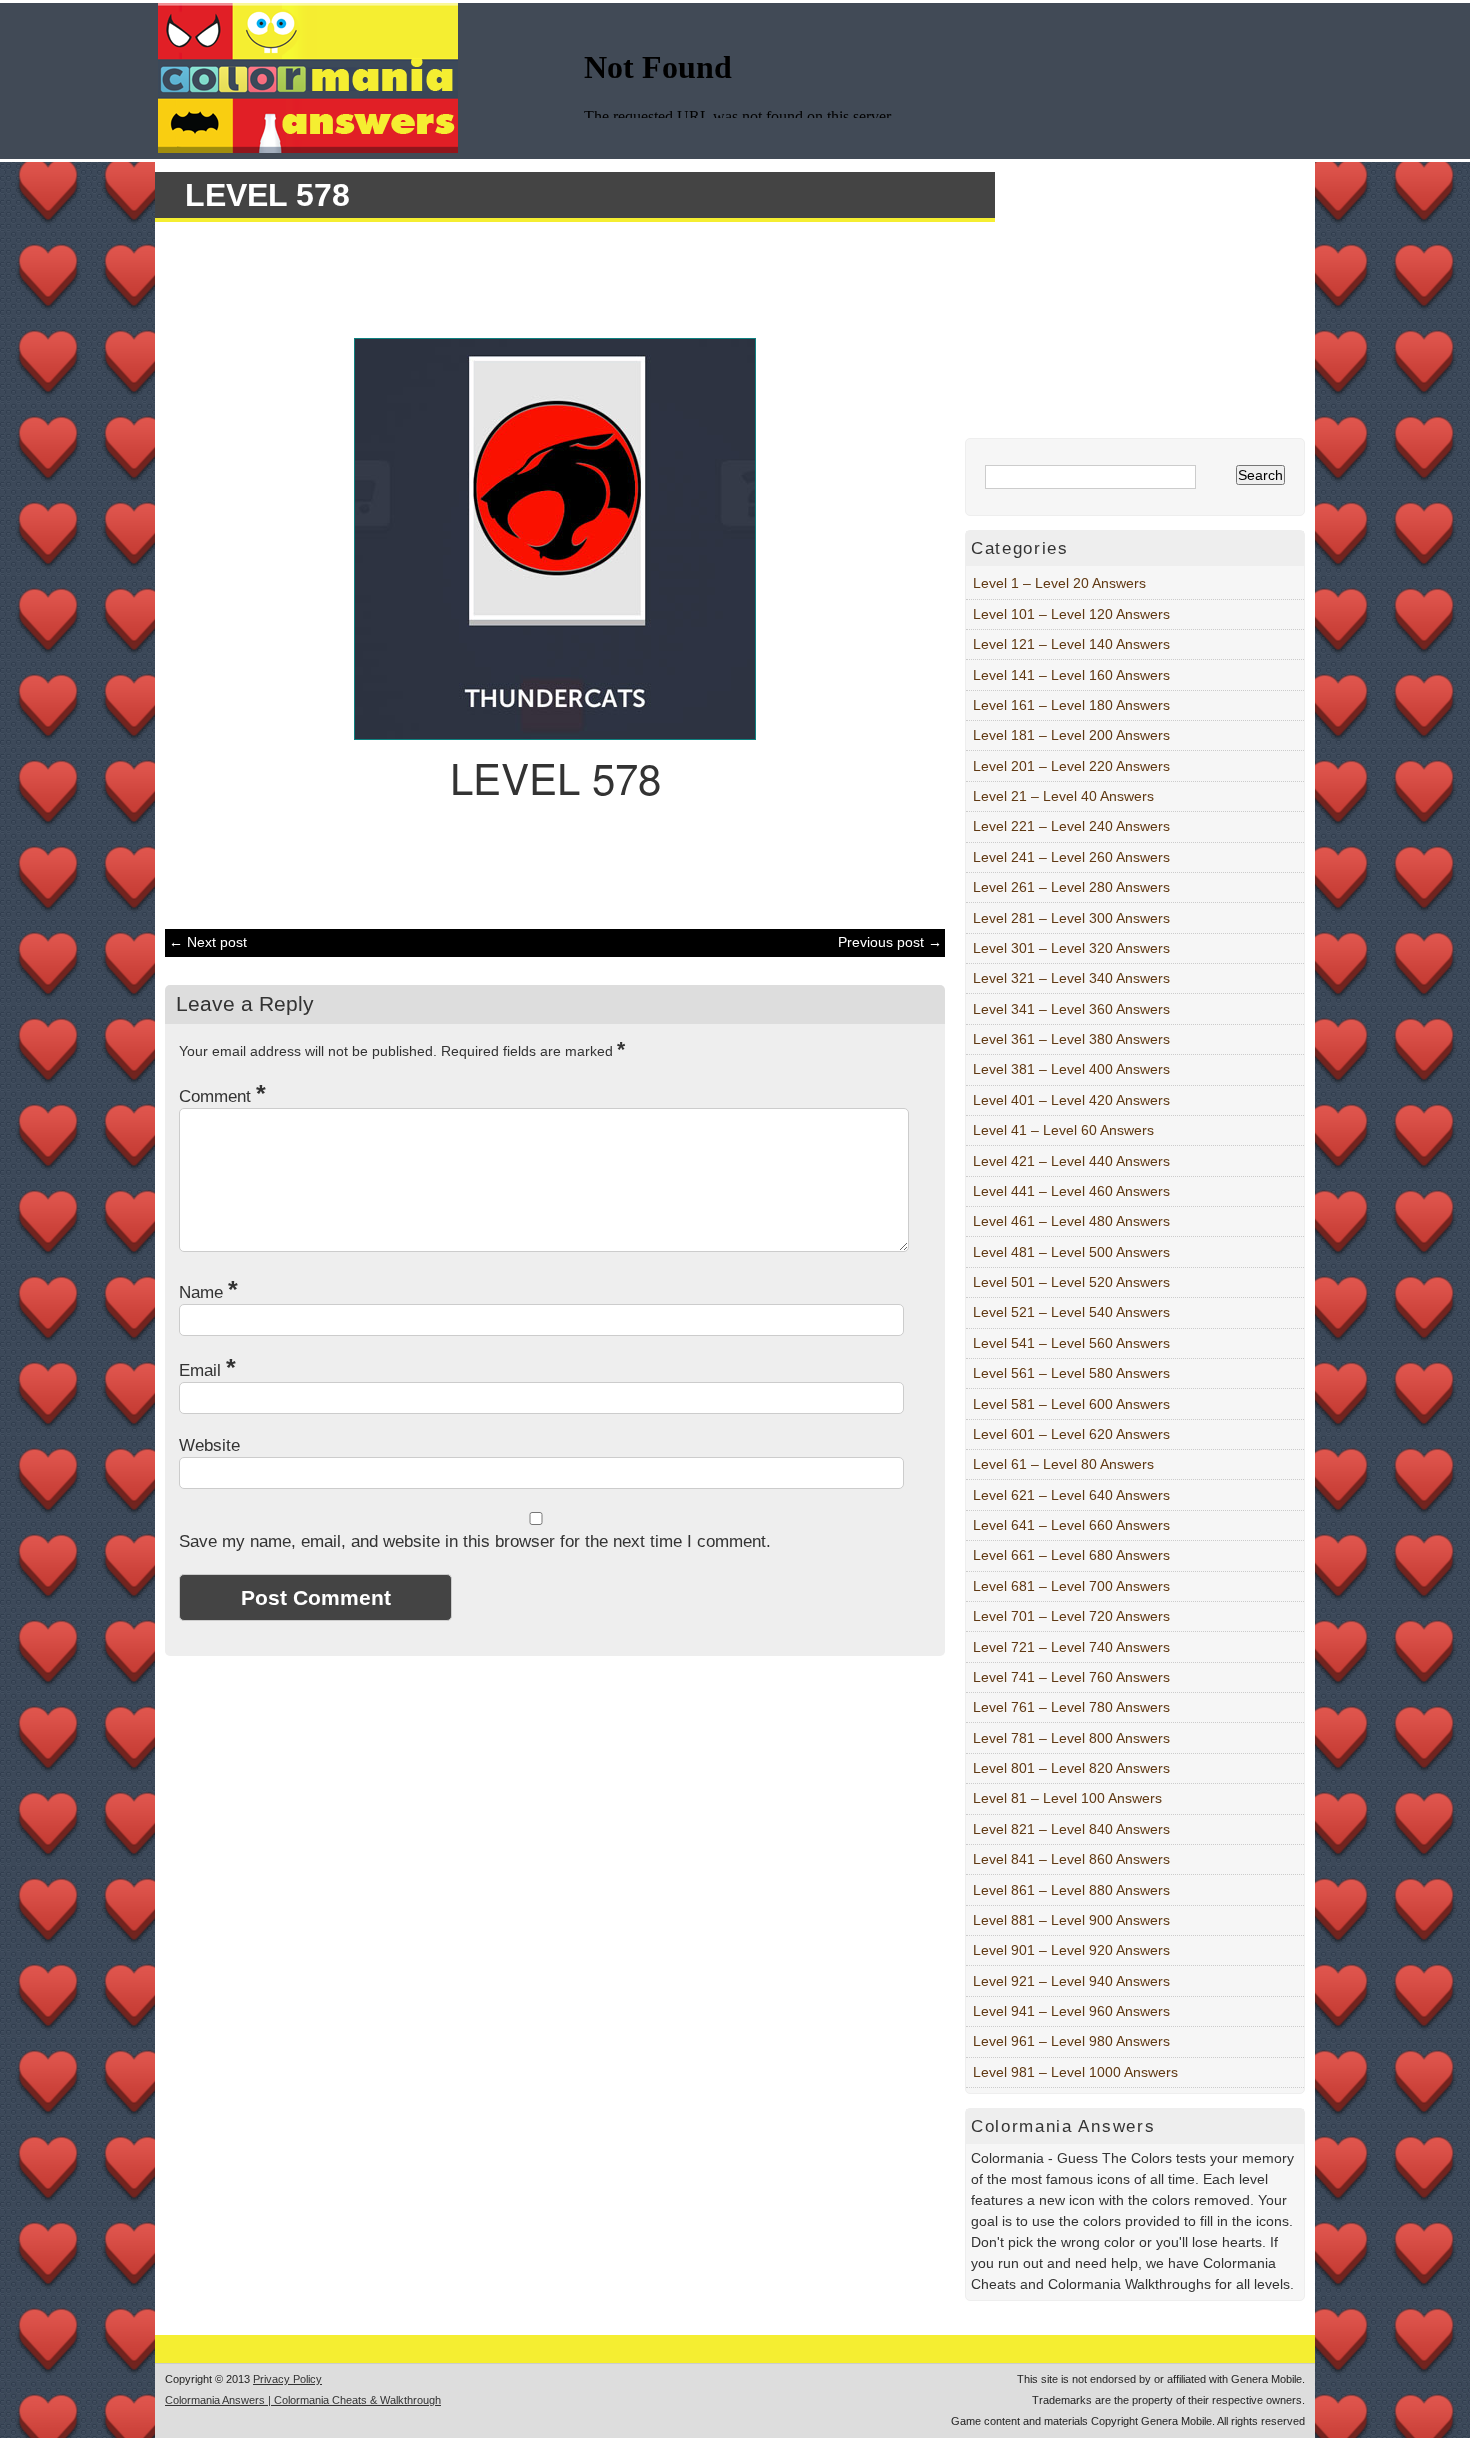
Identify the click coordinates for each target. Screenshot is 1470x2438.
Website (209, 1445)
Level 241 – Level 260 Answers (1071, 857)
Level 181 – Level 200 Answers (1071, 735)
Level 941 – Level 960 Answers (1071, 2011)
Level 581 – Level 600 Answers (1071, 1404)
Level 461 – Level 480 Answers (1071, 1221)
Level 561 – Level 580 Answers (1071, 1373)
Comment (222, 1096)
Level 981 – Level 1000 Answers (1075, 2072)
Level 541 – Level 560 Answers (1071, 1343)
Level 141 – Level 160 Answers (1071, 675)
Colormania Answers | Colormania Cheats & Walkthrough (303, 2400)
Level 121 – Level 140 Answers (1071, 644)
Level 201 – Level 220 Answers (1071, 766)
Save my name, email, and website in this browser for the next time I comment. (475, 1541)
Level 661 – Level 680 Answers (1071, 1555)
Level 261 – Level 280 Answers (1071, 887)
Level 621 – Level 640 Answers (1071, 1495)
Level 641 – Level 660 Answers (1071, 1525)
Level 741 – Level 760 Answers (1071, 1677)
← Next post (208, 942)
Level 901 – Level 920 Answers (1071, 1950)
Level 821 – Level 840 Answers (1071, 1829)
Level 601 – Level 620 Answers (1071, 1434)
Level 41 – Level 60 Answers (1063, 1130)
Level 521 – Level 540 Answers (1071, 1312)
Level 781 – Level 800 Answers (1071, 1738)
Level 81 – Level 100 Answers (1067, 1798)
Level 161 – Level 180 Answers (1071, 705)
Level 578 (267, 195)
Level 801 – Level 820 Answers (1071, 1768)
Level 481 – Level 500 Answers (1071, 1252)
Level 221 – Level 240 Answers (1071, 826)
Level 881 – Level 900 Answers (1071, 1920)
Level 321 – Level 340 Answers (1071, 978)
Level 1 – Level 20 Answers (1059, 583)
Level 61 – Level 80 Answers (1063, 1464)
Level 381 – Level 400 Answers (1071, 1069)
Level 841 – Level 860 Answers (1071, 1859)
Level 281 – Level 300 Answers (1071, 918)
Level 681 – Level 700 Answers (1071, 1586)
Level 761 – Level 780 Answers (1071, 1707)
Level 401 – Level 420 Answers (1071, 1100)
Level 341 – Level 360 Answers (1071, 1009)
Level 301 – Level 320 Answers (1071, 948)
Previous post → (890, 942)
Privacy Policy (287, 2379)
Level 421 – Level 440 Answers (1071, 1161)
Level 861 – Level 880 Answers (1071, 1890)
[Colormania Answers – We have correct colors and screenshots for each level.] (308, 148)
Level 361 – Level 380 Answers (1071, 1039)
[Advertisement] (545, 277)
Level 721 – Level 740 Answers (1071, 1647)
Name (208, 1292)
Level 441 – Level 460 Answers (1071, 1191)
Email (207, 1370)
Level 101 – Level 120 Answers (1071, 614)
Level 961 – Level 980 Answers (1071, 2041)
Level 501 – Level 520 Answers (1071, 1282)
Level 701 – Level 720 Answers (1071, 1616)
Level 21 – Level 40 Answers (1063, 796)
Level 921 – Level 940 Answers (1071, 1981)
